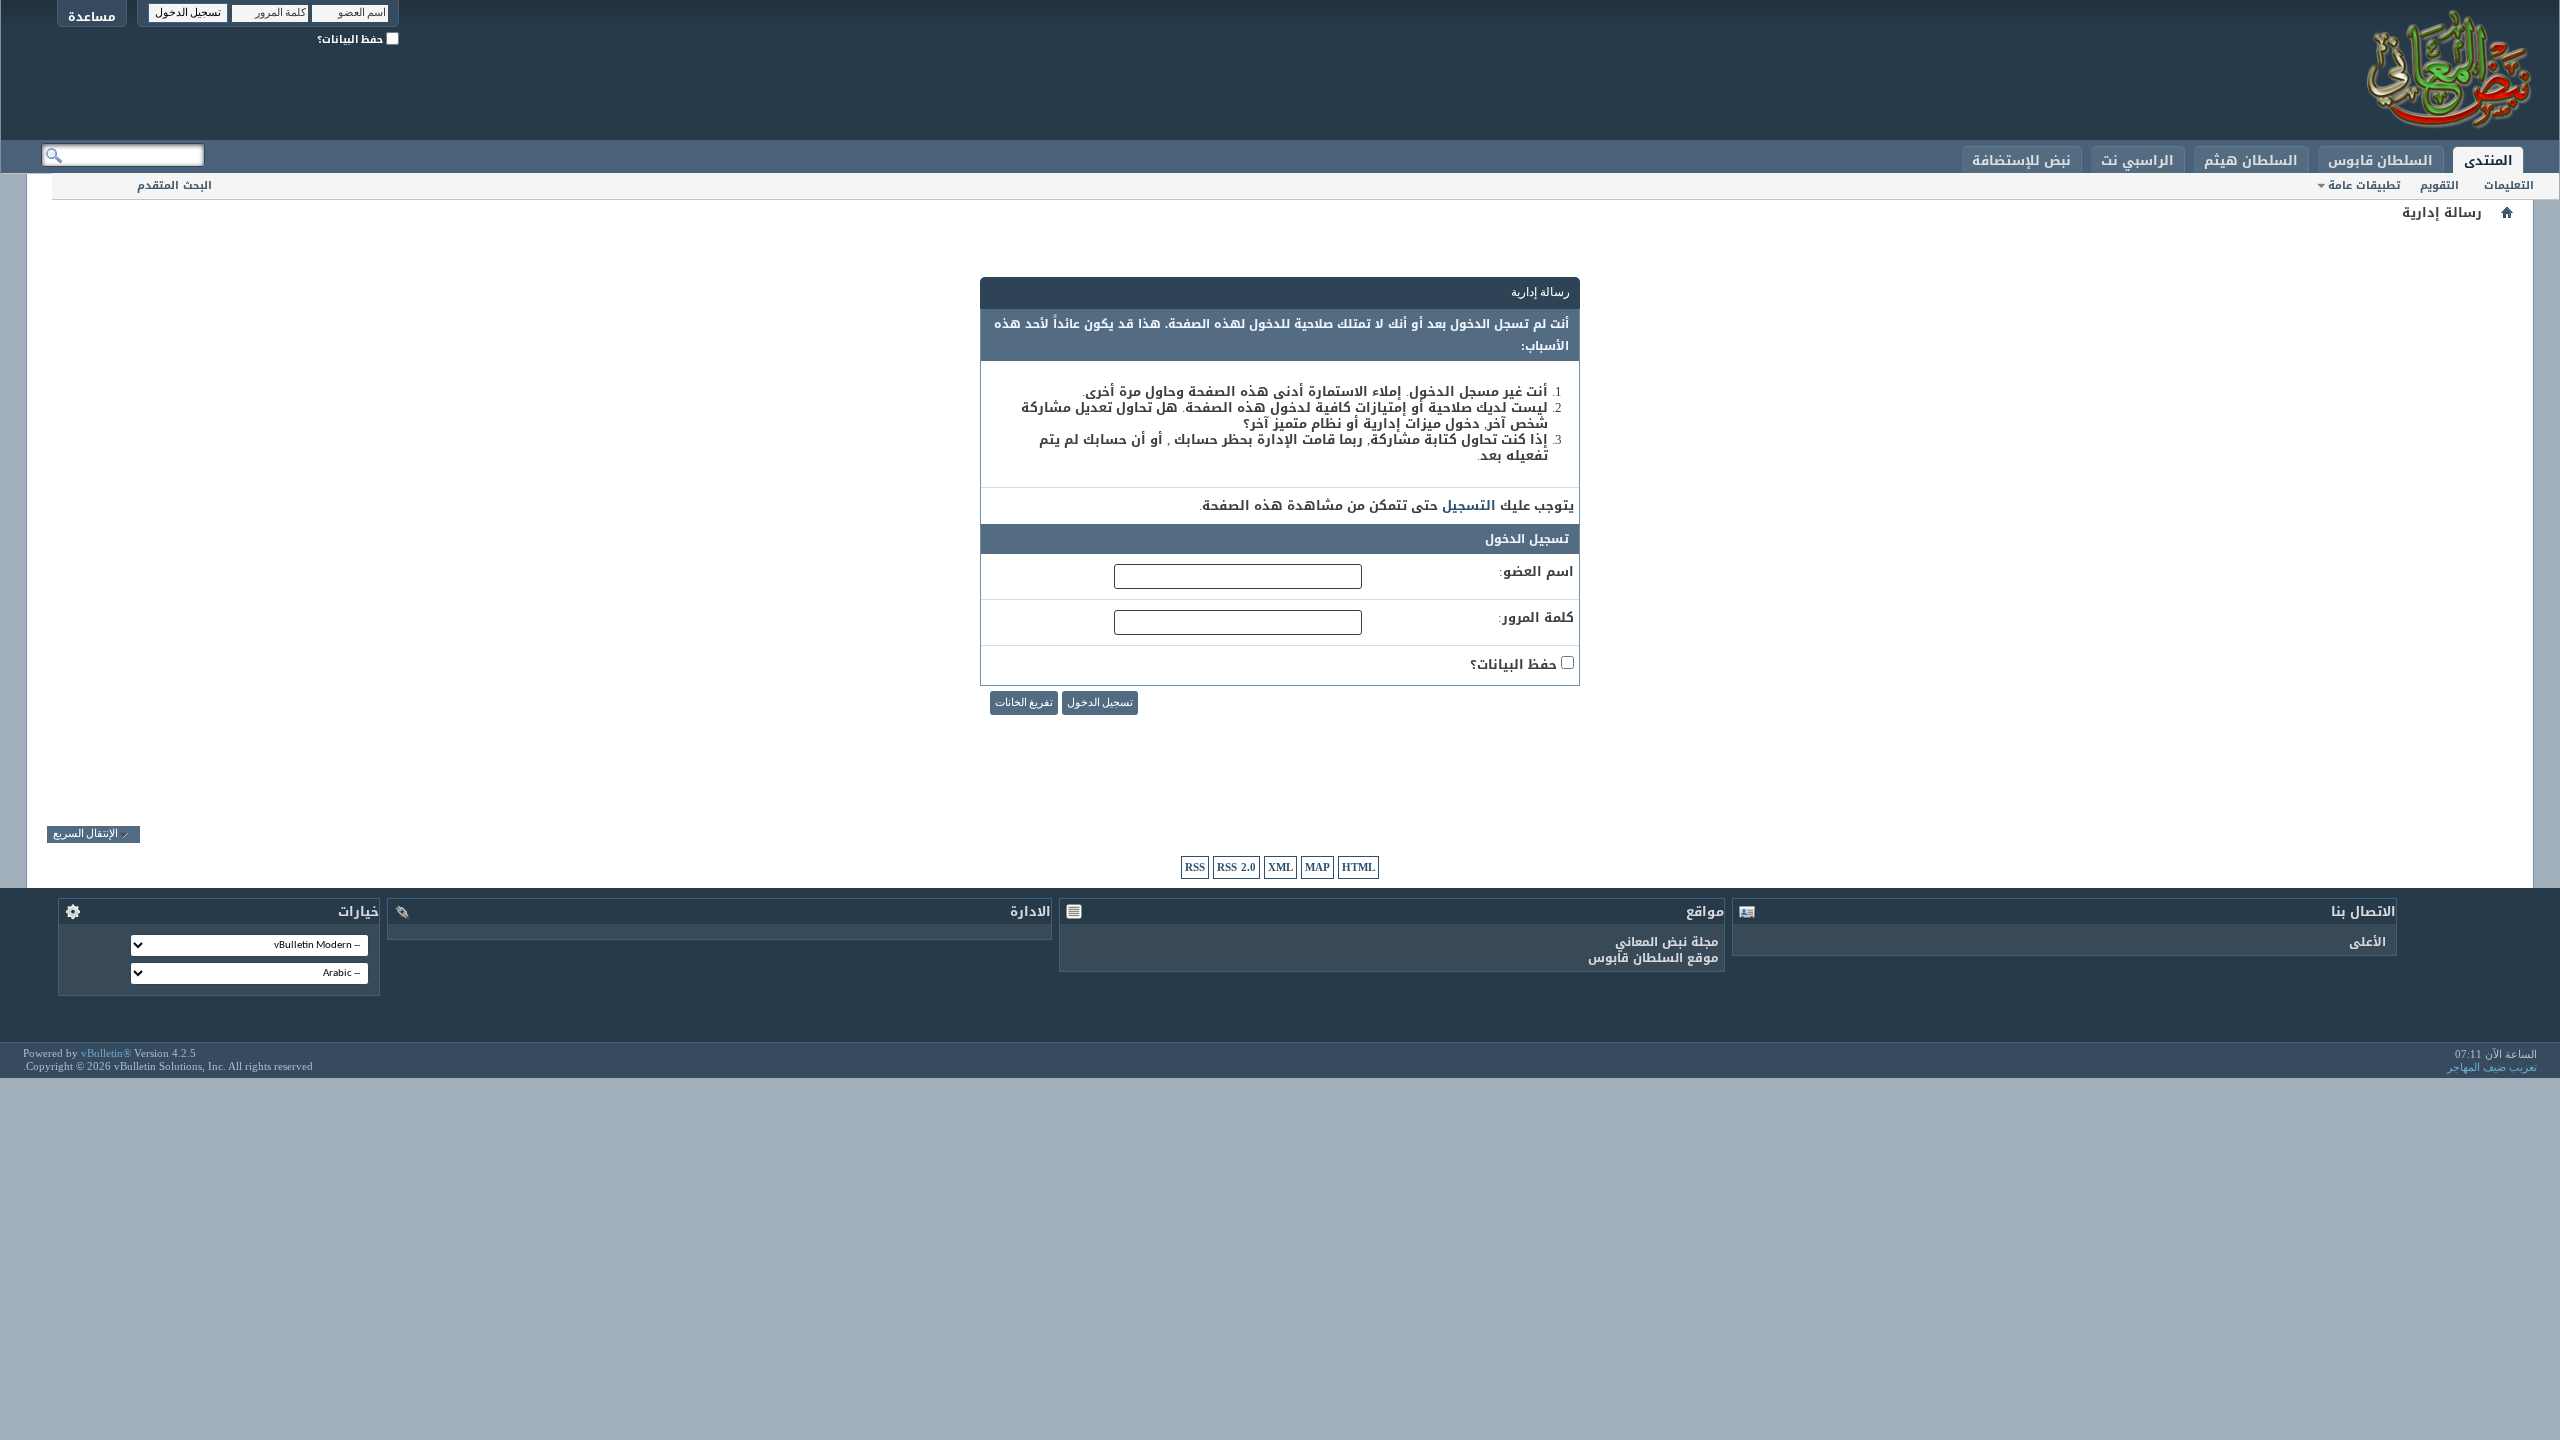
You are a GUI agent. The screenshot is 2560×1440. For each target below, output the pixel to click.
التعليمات (2509, 185)
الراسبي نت (2137, 160)
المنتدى (2488, 160)
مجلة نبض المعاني (1667, 942)
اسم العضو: (1536, 572)
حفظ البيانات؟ (351, 39)
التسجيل (1469, 505)
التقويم (2439, 185)
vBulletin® (106, 1053)
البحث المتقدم (174, 185)
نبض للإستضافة (2021, 160)
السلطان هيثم (2251, 160)
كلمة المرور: (1536, 618)
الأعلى (2367, 942)
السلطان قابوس (2380, 160)
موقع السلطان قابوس (1653, 958)
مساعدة (92, 16)
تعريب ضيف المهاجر (2492, 1067)
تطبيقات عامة (2364, 185)
